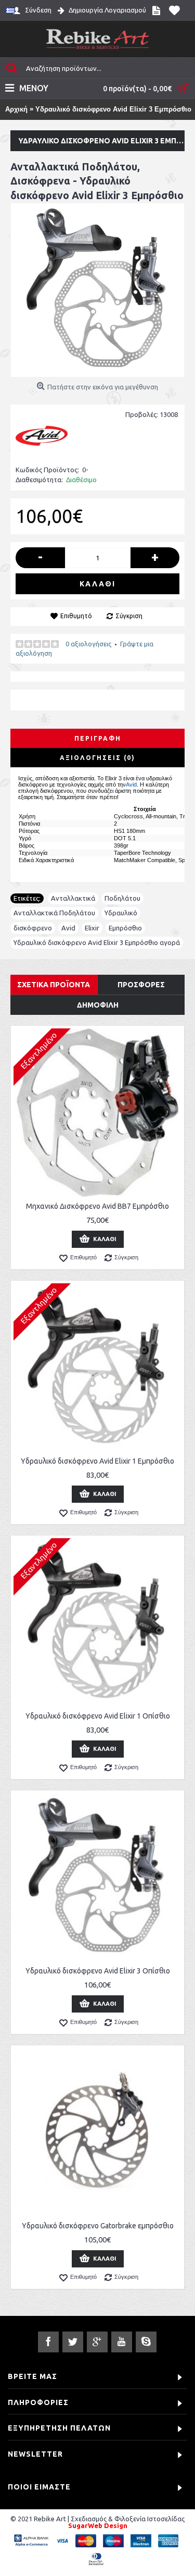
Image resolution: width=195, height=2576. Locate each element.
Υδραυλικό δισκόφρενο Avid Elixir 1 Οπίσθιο (98, 1716)
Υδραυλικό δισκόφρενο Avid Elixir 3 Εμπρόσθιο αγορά (97, 942)
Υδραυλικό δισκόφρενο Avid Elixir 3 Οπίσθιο (98, 1971)
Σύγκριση (129, 616)
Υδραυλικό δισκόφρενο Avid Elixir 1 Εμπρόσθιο (97, 1461)
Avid (131, 784)
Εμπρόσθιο (125, 928)
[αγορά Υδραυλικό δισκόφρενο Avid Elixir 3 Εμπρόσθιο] (97, 290)
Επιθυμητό (76, 616)
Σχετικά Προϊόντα (54, 985)
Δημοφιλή (98, 1005)
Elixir (92, 928)
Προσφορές (141, 985)
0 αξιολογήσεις (88, 644)
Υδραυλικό (121, 913)
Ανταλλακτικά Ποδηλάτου (54, 913)
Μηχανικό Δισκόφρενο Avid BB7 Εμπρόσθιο (97, 1206)
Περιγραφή (98, 738)
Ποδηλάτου (122, 898)
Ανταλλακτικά (73, 898)
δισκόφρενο (33, 928)
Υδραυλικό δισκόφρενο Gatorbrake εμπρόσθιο (98, 2226)
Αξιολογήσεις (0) (97, 758)
